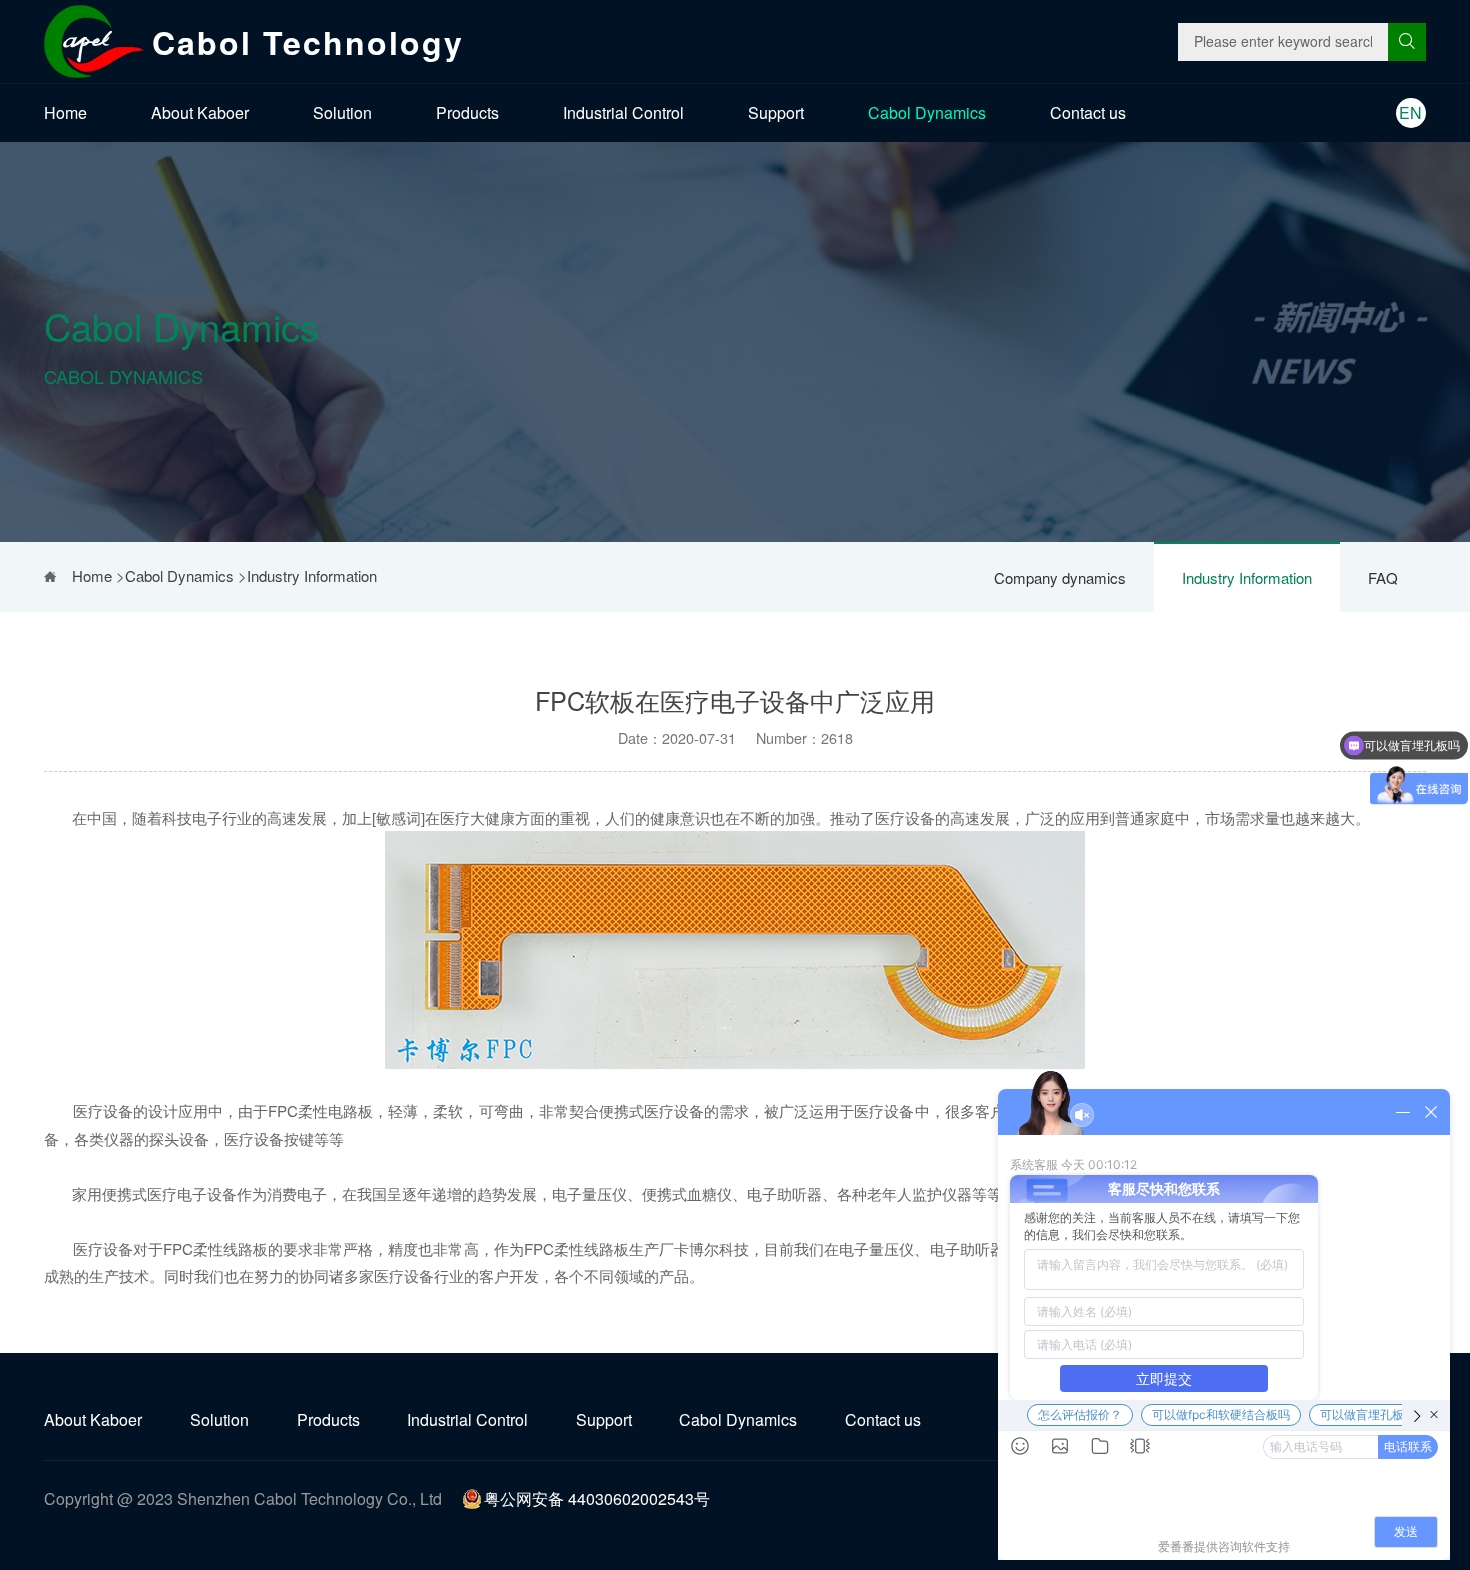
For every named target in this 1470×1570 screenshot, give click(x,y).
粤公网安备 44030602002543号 (597, 1498)
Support (776, 112)
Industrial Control (623, 112)
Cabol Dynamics (927, 112)
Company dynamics (1060, 577)
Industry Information (1247, 577)
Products (467, 112)
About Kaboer (200, 112)
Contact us (1088, 112)
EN (1410, 112)
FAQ (1383, 577)
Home (65, 112)
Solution (342, 112)
